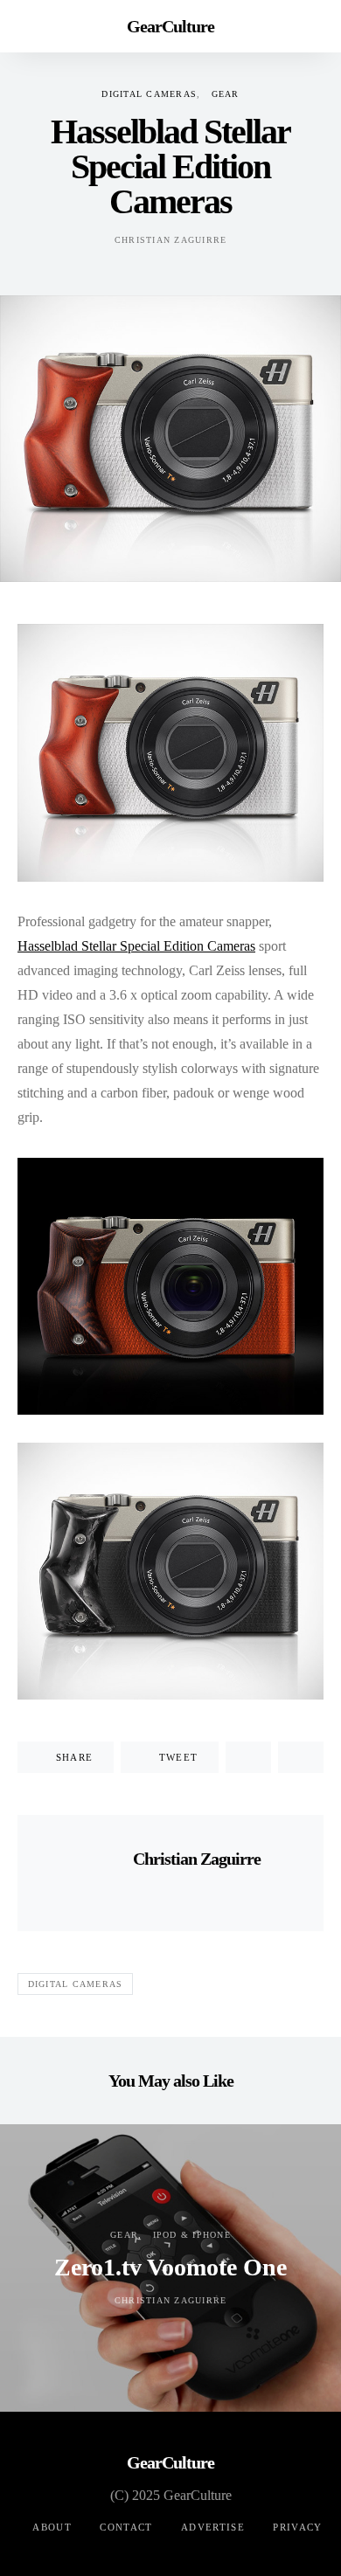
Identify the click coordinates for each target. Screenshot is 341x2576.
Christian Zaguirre (171, 240)
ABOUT (52, 2527)
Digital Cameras (149, 94)
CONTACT (126, 2527)
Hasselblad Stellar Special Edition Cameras (136, 946)
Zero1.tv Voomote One (170, 2267)
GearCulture (170, 26)
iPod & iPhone (192, 2235)
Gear (226, 94)
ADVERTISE (213, 2527)
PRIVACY (298, 2527)
